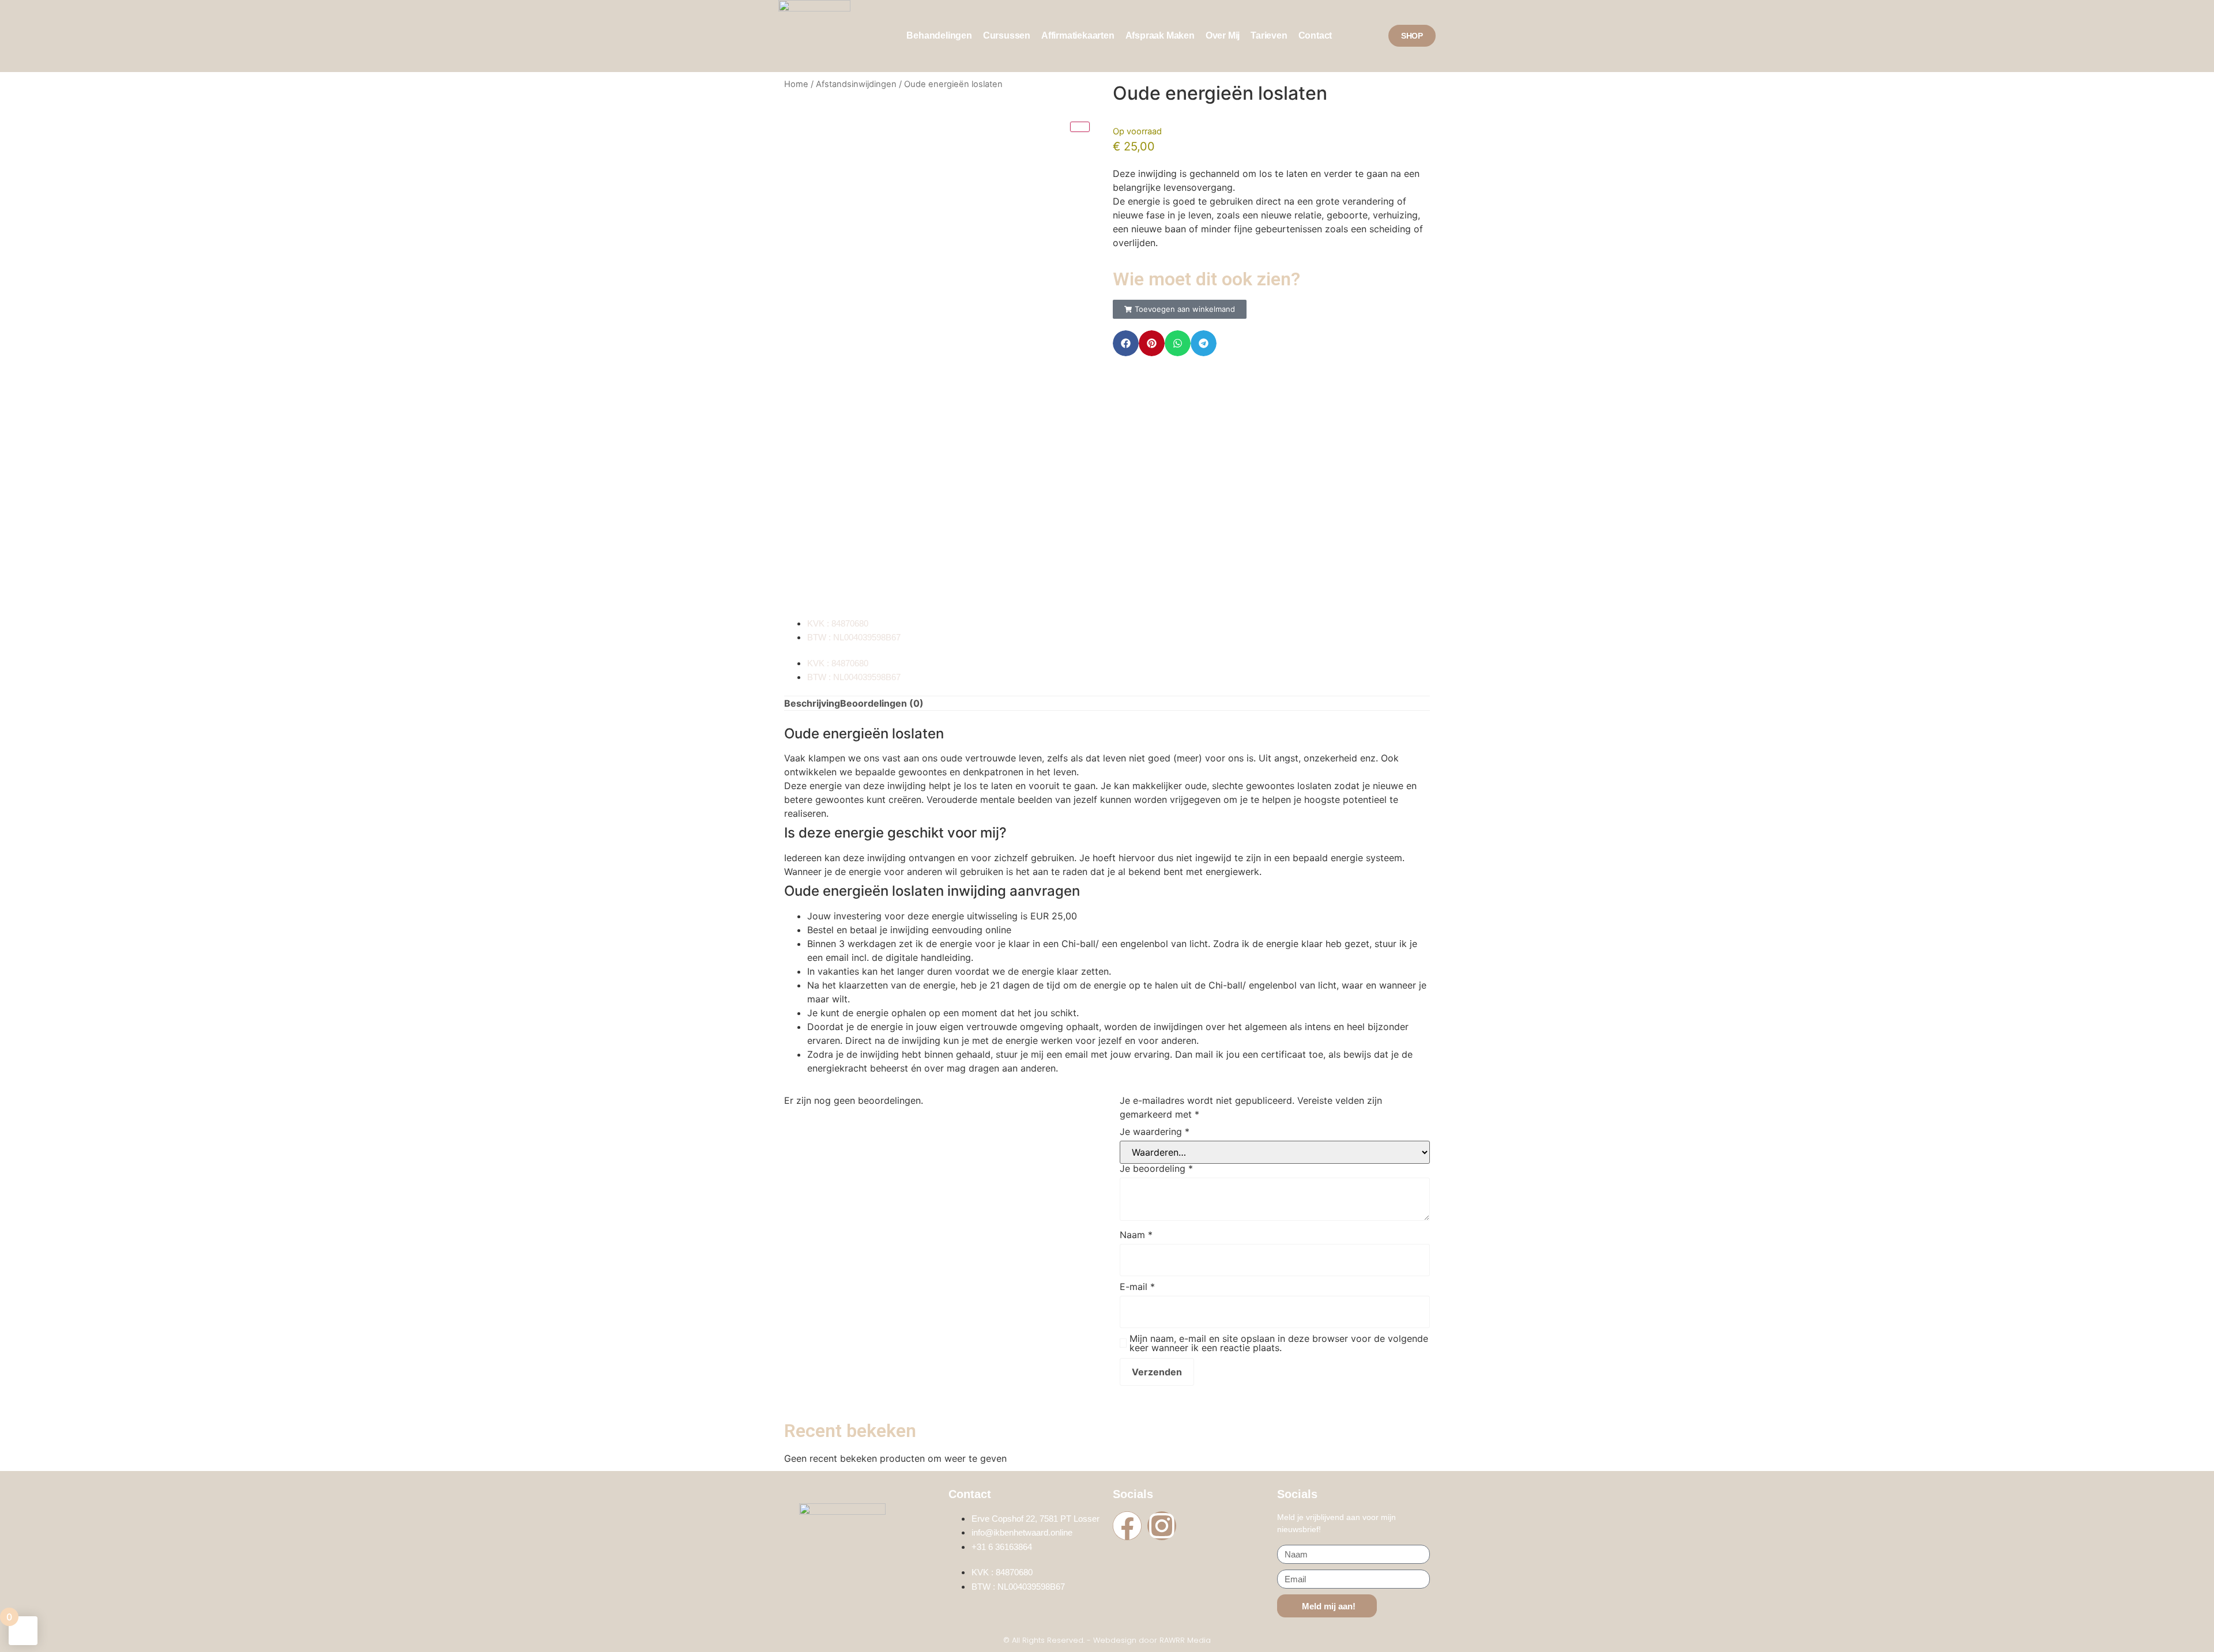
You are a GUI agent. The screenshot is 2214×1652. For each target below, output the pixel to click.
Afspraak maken (1160, 35)
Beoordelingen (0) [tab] (882, 703)
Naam (1136, 1235)
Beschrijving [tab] (812, 703)
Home (796, 84)
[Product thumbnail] (1080, 127)
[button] (1180, 309)
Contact (1315, 35)
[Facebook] (1127, 1526)
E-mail (1137, 1287)
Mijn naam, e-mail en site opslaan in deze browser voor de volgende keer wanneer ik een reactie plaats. (1279, 1343)
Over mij (1223, 35)
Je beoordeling (1156, 1168)
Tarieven (1269, 35)
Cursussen (1007, 35)
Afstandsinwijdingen (856, 84)
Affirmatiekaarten (1078, 35)
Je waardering (1155, 1131)
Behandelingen (939, 35)
